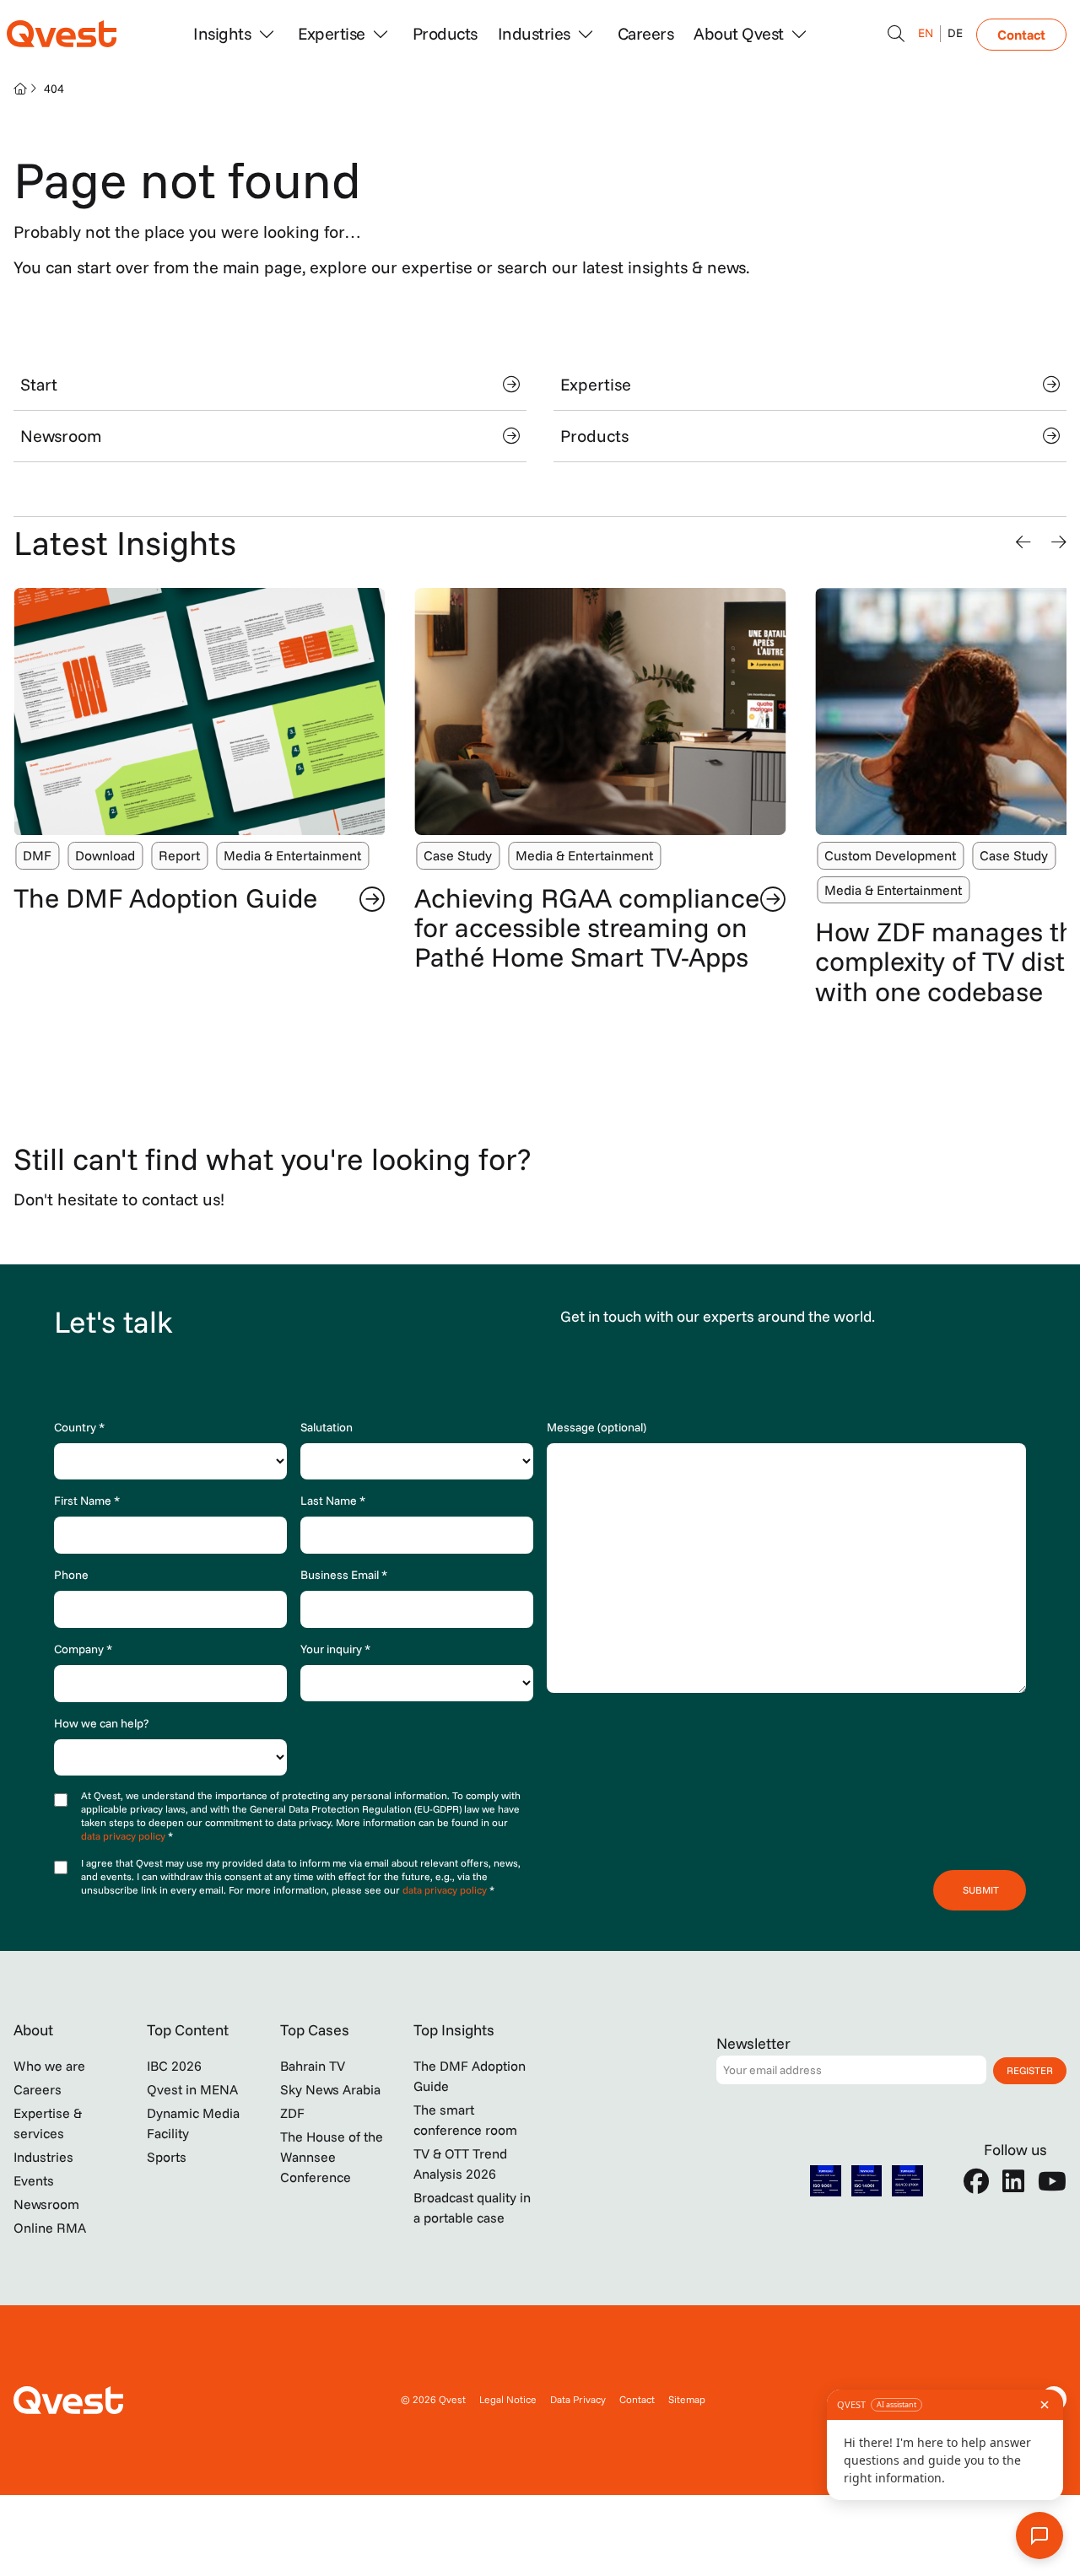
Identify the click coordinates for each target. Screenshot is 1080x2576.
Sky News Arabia (330, 2089)
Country (79, 1427)
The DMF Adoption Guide (165, 897)
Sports (167, 2157)
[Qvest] (62, 34)
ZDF (292, 2113)
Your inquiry (335, 1649)
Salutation (327, 1427)
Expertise (596, 384)
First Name (87, 1501)
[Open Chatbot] (896, 34)
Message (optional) (597, 1427)
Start (39, 384)
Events (34, 2180)
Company (83, 1649)
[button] (1023, 542)
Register (1030, 2070)
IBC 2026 (174, 2066)
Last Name (333, 1501)
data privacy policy (124, 1836)
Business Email (344, 1575)
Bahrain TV (313, 2066)
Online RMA (50, 2228)
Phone (71, 1575)
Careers (646, 33)
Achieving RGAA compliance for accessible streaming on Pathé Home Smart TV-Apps (587, 927)
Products (445, 33)
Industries (43, 2157)
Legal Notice (508, 2399)
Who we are (49, 2066)
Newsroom (61, 436)
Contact (1021, 35)
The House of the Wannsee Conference (332, 2157)
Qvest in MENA (192, 2089)
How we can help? (101, 1723)
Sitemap (687, 2399)
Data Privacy (578, 2399)
